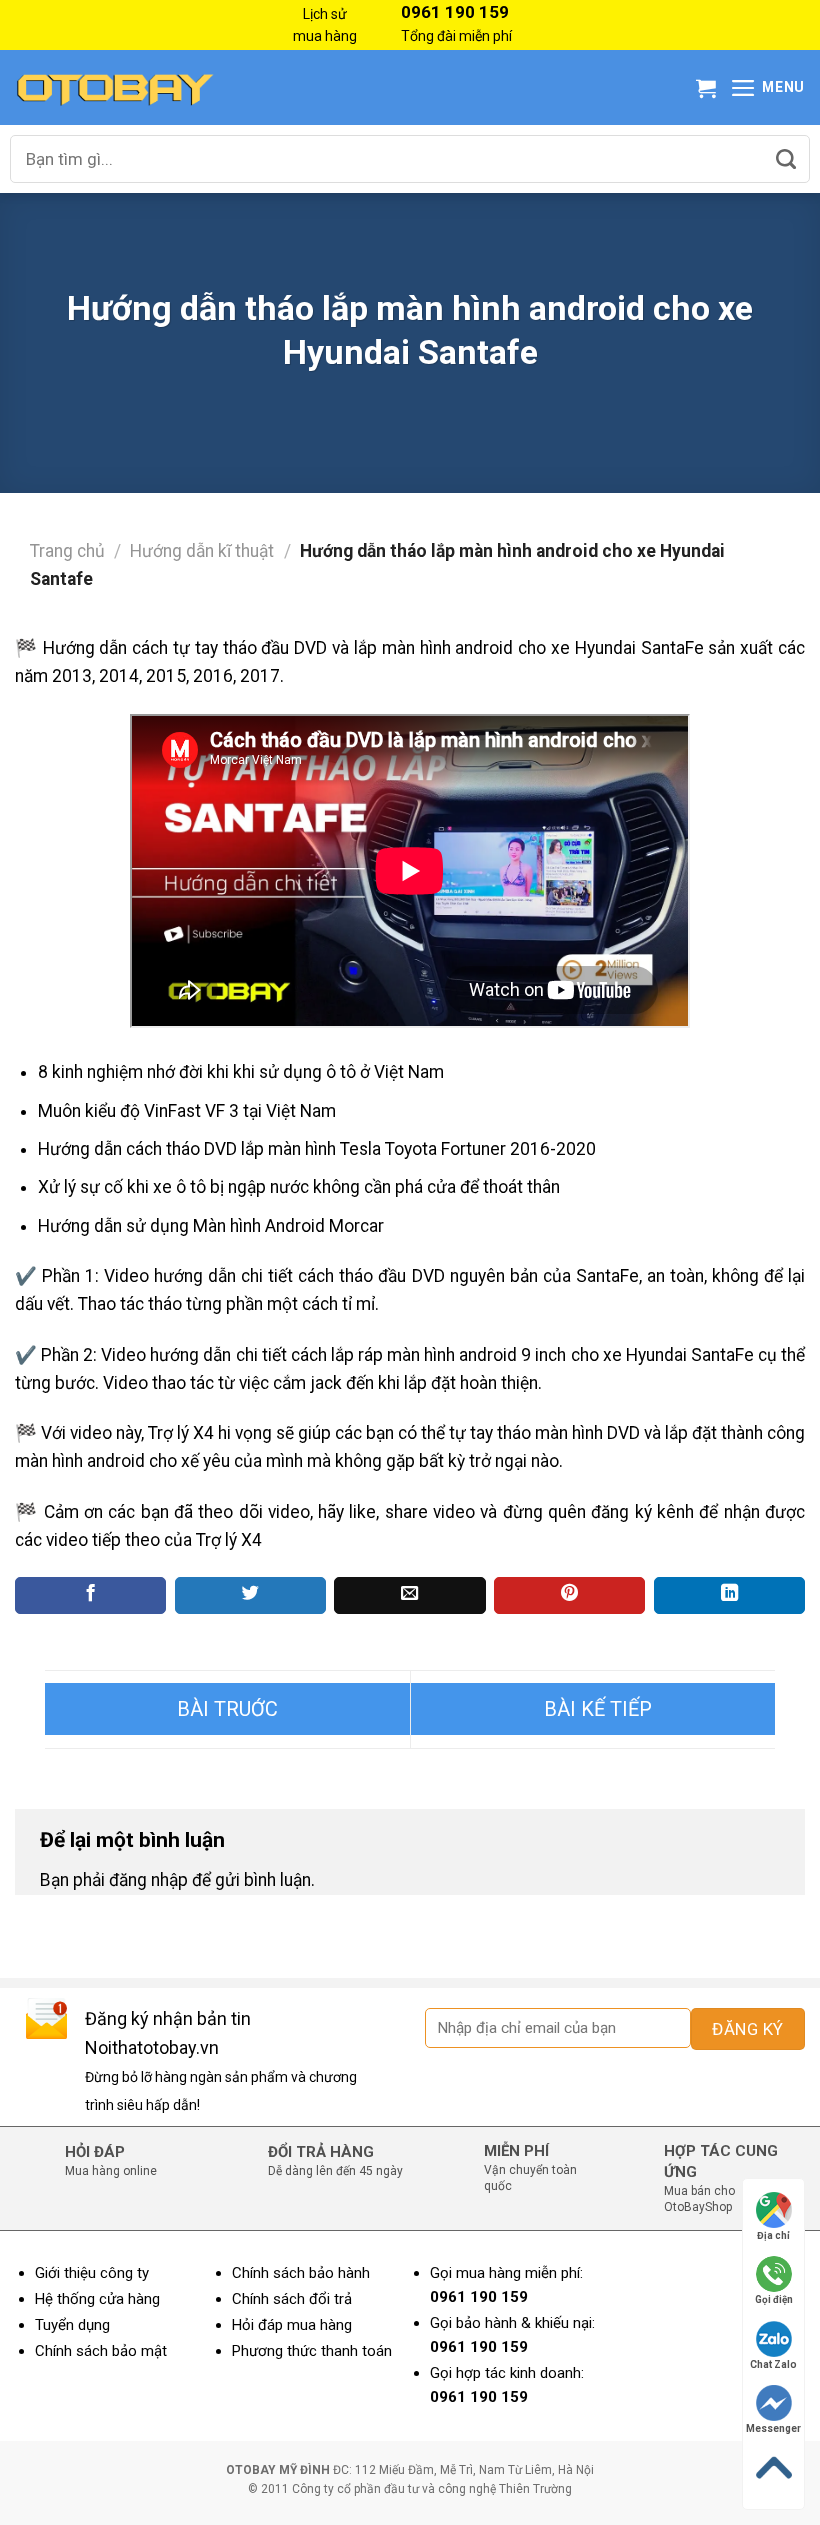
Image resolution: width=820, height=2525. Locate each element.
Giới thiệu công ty (92, 2273)
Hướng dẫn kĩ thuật (202, 551)
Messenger (773, 2428)
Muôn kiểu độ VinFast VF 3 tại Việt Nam (187, 1111)
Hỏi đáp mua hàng (292, 2325)
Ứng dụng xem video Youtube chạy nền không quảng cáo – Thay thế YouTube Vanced (227, 1709)
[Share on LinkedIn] (729, 1595)
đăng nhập (148, 1880)
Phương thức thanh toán (312, 2351)
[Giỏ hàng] (706, 88)
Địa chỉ (773, 2235)
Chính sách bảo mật (101, 2351)
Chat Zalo (773, 2364)
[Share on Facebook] (90, 1595)
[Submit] (786, 159)
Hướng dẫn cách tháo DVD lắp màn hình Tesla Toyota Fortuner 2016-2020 (317, 1149)
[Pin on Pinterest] (569, 1595)
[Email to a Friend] (409, 1595)
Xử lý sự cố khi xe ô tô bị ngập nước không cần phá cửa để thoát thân (299, 1187)
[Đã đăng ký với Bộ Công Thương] (735, 2362)
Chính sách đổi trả (292, 2299)
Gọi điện (774, 2299)
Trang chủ (67, 551)
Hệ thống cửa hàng (97, 2299)
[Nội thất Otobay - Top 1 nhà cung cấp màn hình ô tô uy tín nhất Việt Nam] (115, 87)
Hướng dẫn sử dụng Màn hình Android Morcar (211, 1226)
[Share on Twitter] (250, 1595)
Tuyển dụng (72, 2325)
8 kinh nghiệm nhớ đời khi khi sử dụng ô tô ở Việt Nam (241, 1072)
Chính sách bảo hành (301, 2273)
